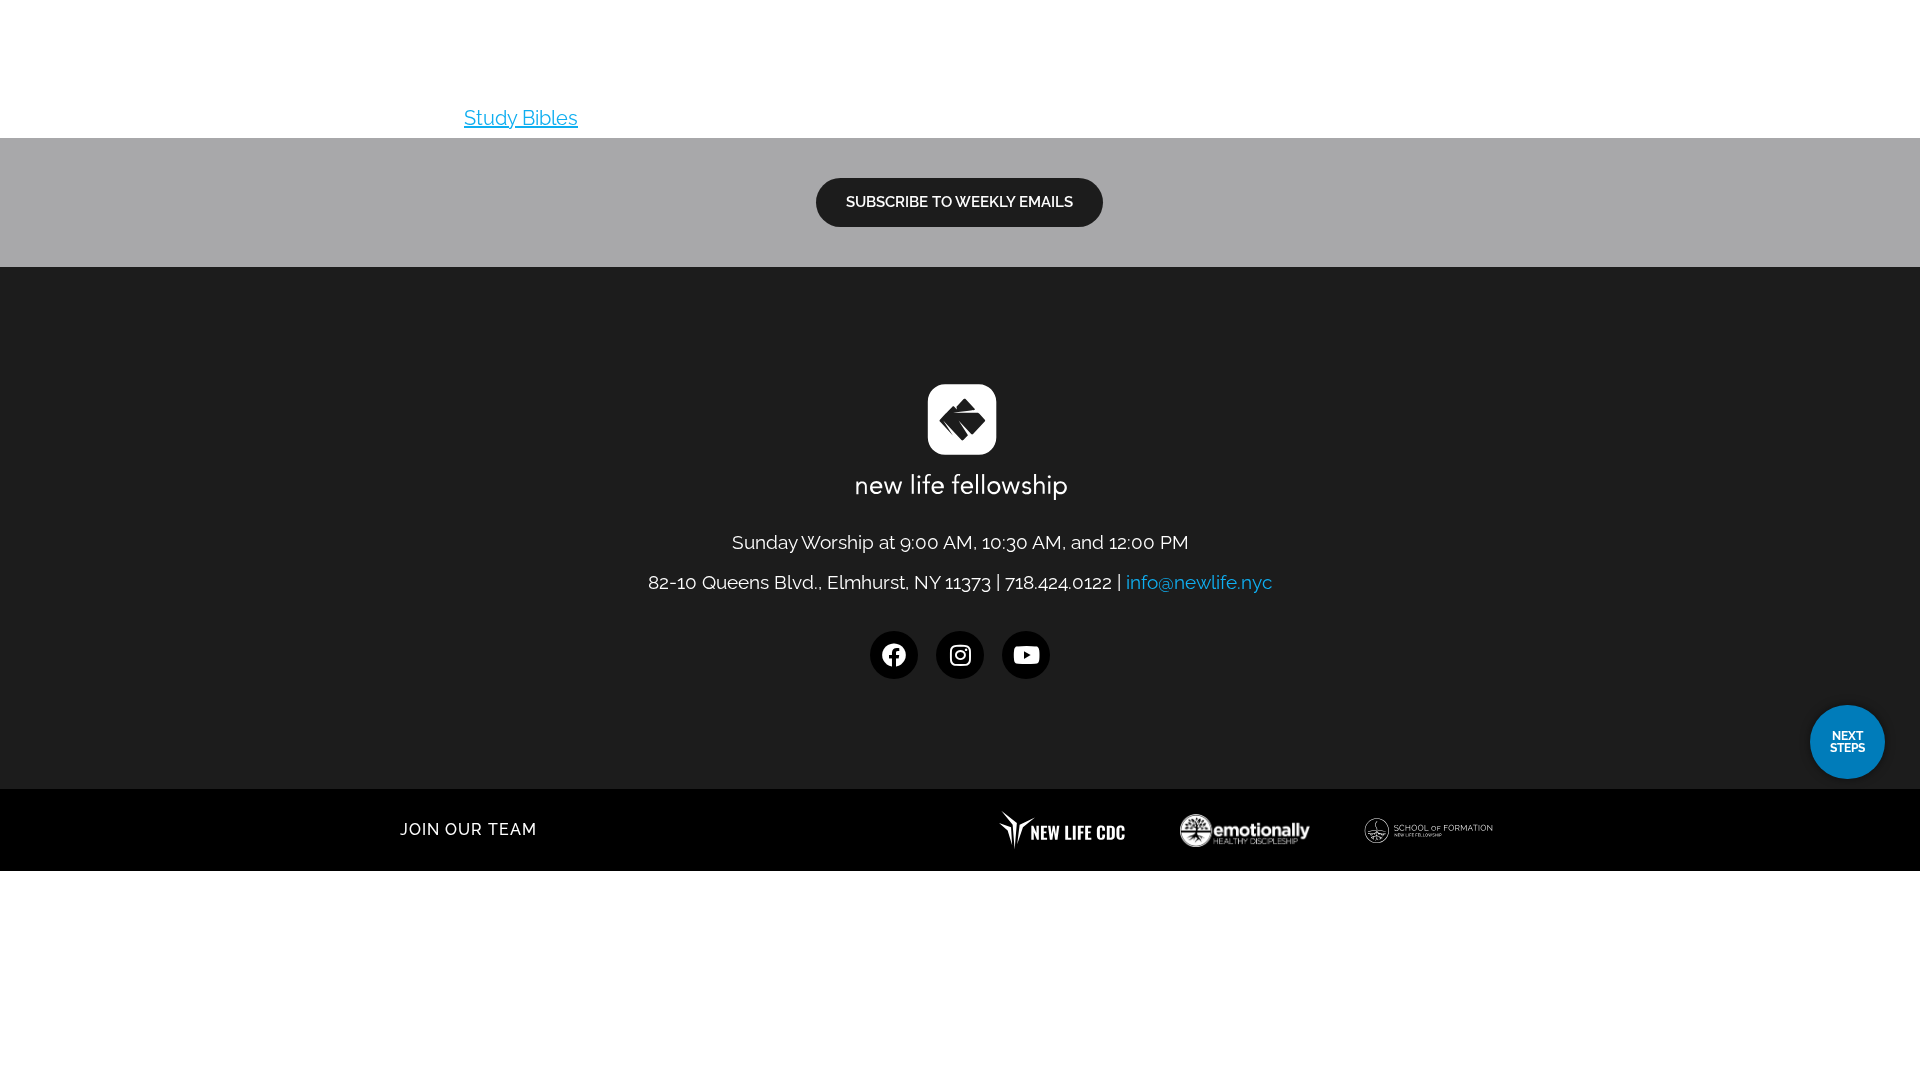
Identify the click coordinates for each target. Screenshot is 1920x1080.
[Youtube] (1026, 655)
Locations (1139, 75)
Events (1640, 75)
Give (1734, 75)
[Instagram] (960, 655)
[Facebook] (894, 655)
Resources (1518, 75)
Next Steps (1382, 75)
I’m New (1260, 75)
